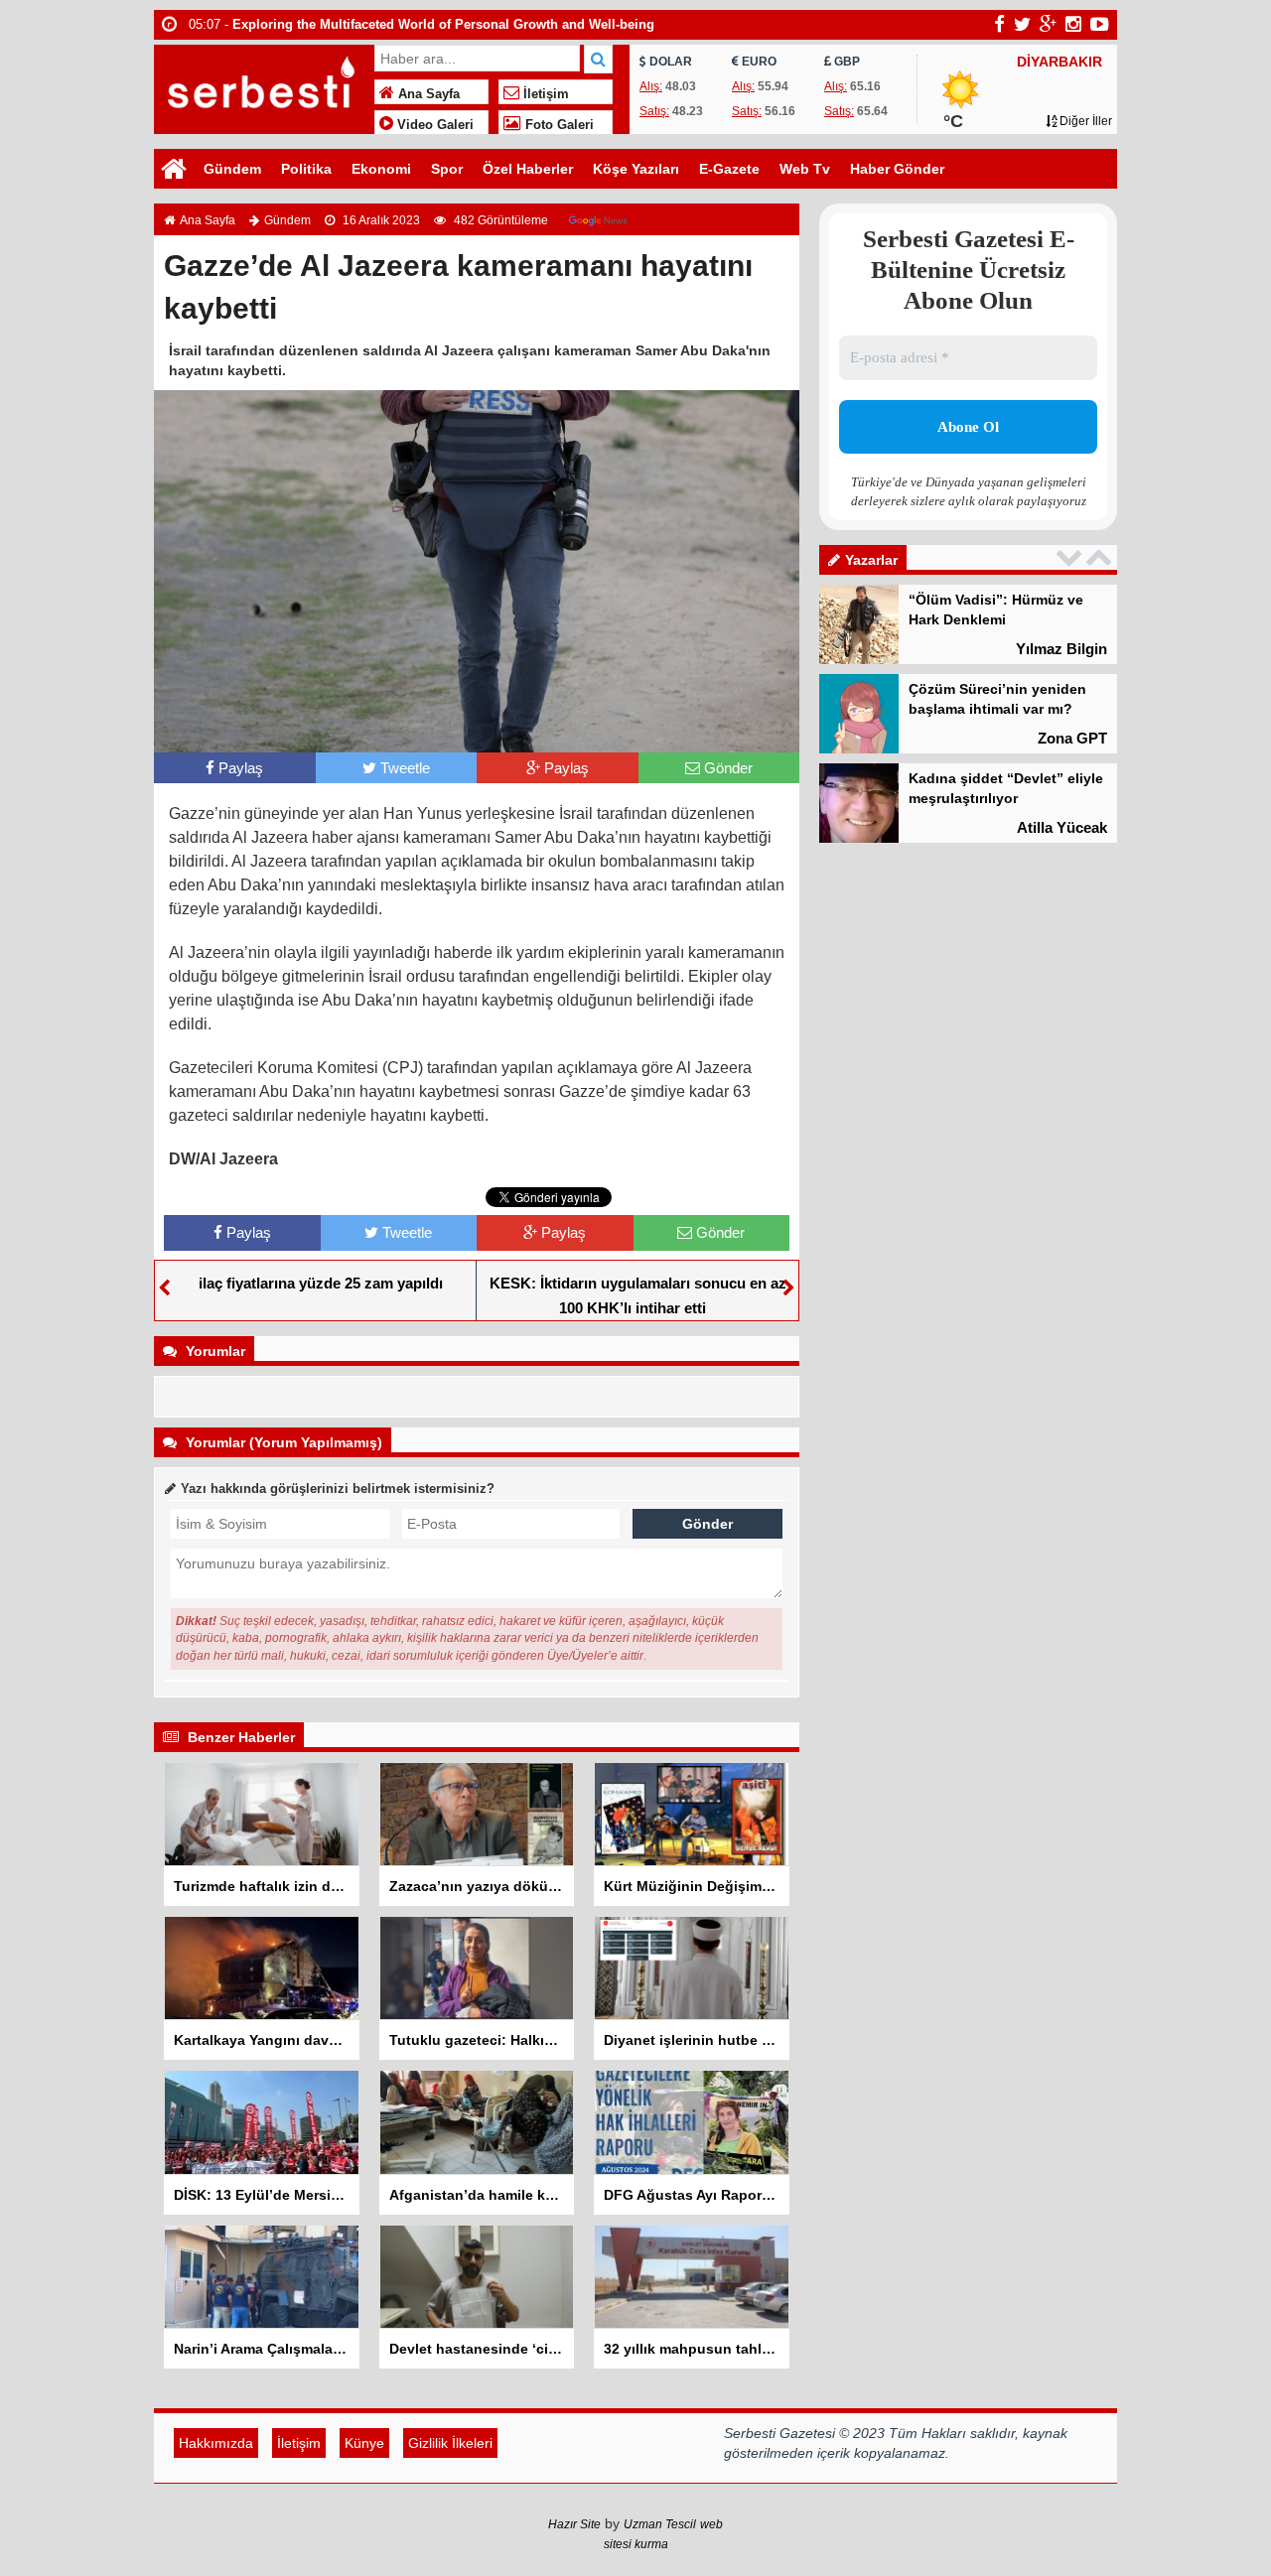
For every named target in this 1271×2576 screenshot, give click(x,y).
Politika (306, 169)
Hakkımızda (216, 2443)
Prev (1071, 557)
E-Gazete (729, 169)
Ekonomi (381, 169)
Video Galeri (433, 125)
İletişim (544, 94)
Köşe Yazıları (636, 169)
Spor (447, 169)
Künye (364, 2443)
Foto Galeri (558, 125)
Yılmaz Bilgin (1061, 649)
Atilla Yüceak (1062, 827)
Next (1101, 557)
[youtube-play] (1100, 24)
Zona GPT (1072, 738)
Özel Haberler (528, 169)
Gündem (232, 169)
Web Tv (805, 169)
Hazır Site (574, 2524)
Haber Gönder (897, 169)
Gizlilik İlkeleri (450, 2443)
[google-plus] (1048, 24)
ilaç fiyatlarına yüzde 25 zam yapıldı (321, 1283)
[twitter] (1022, 24)
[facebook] (999, 24)
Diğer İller (1084, 121)
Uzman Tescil (660, 2524)
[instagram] (1073, 24)
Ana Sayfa (427, 94)
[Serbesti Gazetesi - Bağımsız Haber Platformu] (262, 87)
